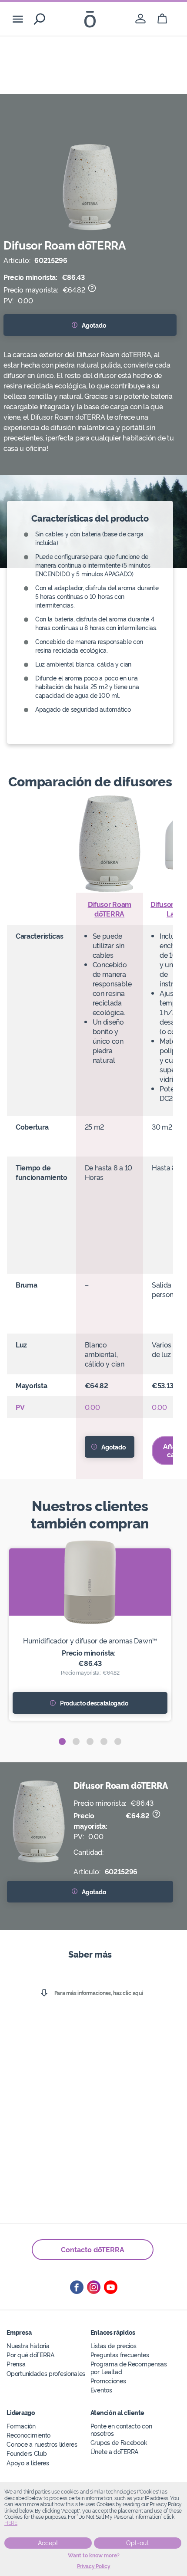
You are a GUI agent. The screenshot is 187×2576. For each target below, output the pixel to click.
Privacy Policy (94, 2566)
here (11, 2523)
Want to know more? (94, 2556)
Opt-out (137, 2543)
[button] (62, 1741)
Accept (48, 2543)
